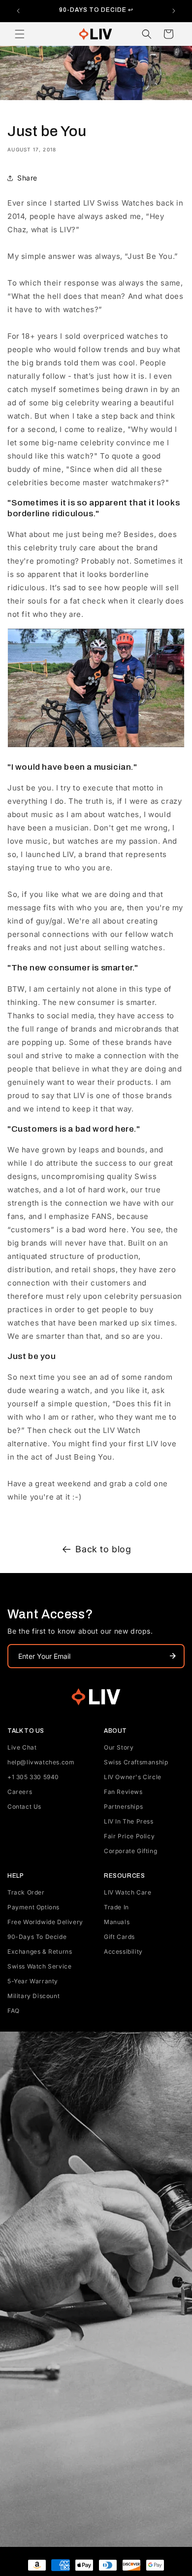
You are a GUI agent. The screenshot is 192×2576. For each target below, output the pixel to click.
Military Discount (33, 1996)
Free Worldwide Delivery (45, 1922)
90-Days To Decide (37, 1937)
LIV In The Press (129, 1821)
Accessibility (123, 1951)
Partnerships (123, 1807)
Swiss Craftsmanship (136, 1762)
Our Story (119, 1747)
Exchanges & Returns (40, 1951)
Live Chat (22, 1747)
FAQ (14, 2011)
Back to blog (103, 1549)
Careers (20, 1792)
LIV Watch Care (128, 1892)
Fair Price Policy (129, 1836)
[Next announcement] (174, 11)
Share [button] (27, 178)
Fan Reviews (123, 1792)
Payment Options (33, 1907)
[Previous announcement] (18, 11)
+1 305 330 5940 (33, 1777)
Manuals (117, 1922)
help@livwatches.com (41, 1762)
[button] (20, 34)
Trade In (116, 1907)
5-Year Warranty (33, 1981)
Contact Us (24, 1807)
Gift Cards (119, 1937)
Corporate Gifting (130, 1851)
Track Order (26, 1892)
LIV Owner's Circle (133, 1777)
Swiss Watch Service (39, 1966)
